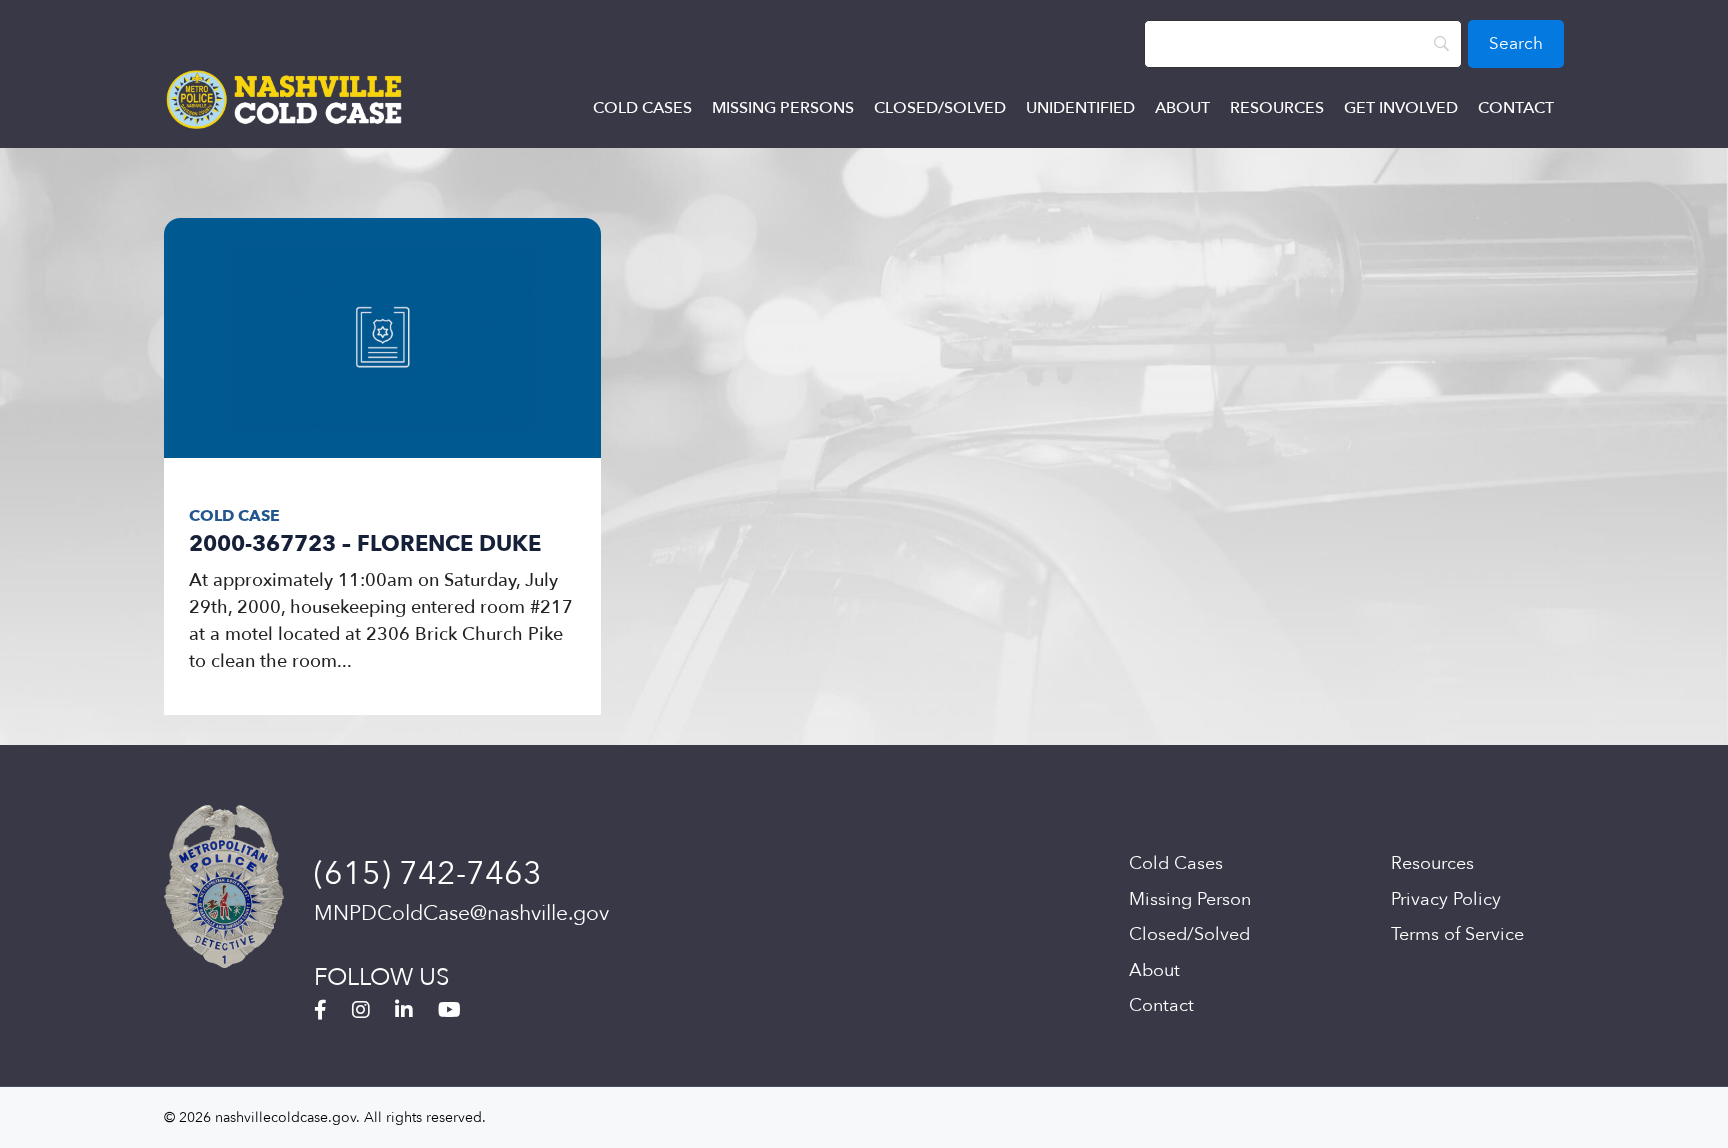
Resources (1277, 108)
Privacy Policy (1446, 899)
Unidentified (1080, 108)
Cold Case (234, 516)
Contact (1516, 108)
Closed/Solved (940, 108)
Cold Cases (642, 108)
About (1182, 108)
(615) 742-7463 (428, 874)
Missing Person (1190, 899)
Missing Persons (783, 108)
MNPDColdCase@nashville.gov (461, 913)
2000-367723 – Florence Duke (365, 544)
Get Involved (1401, 108)
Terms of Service (1457, 934)
